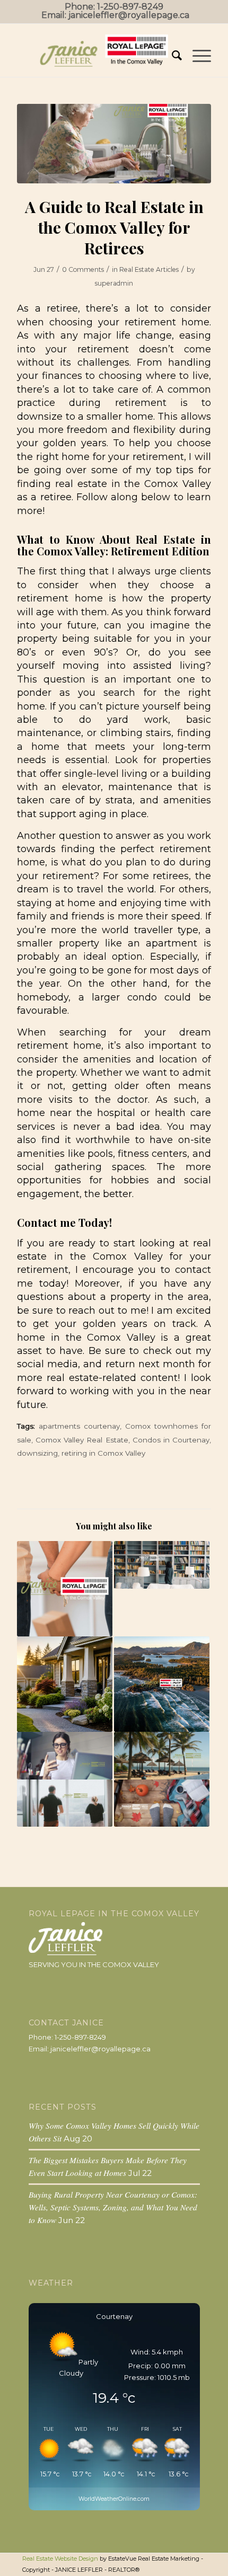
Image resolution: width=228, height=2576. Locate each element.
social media (47, 1364)
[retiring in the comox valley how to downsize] (114, 144)
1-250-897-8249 (130, 7)
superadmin (114, 283)
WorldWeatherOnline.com (114, 2499)
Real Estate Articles (149, 269)
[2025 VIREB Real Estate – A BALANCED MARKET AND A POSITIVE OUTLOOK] (162, 1684)
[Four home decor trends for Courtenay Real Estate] (162, 1803)
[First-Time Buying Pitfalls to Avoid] (65, 1803)
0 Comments (83, 269)
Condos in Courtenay (171, 1440)
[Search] (172, 56)
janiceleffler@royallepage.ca (129, 15)
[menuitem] (172, 56)
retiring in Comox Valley (103, 1453)
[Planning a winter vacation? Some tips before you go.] (162, 1756)
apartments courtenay (79, 1426)
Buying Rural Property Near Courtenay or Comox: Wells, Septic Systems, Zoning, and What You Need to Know (113, 2207)
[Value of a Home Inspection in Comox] (162, 1565)
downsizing (37, 1453)
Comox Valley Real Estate (82, 1440)
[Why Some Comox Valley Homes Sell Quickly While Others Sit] (65, 1684)
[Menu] (196, 56)
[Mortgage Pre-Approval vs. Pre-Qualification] (65, 1589)
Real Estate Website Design (60, 2559)
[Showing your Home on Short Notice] (65, 1756)
